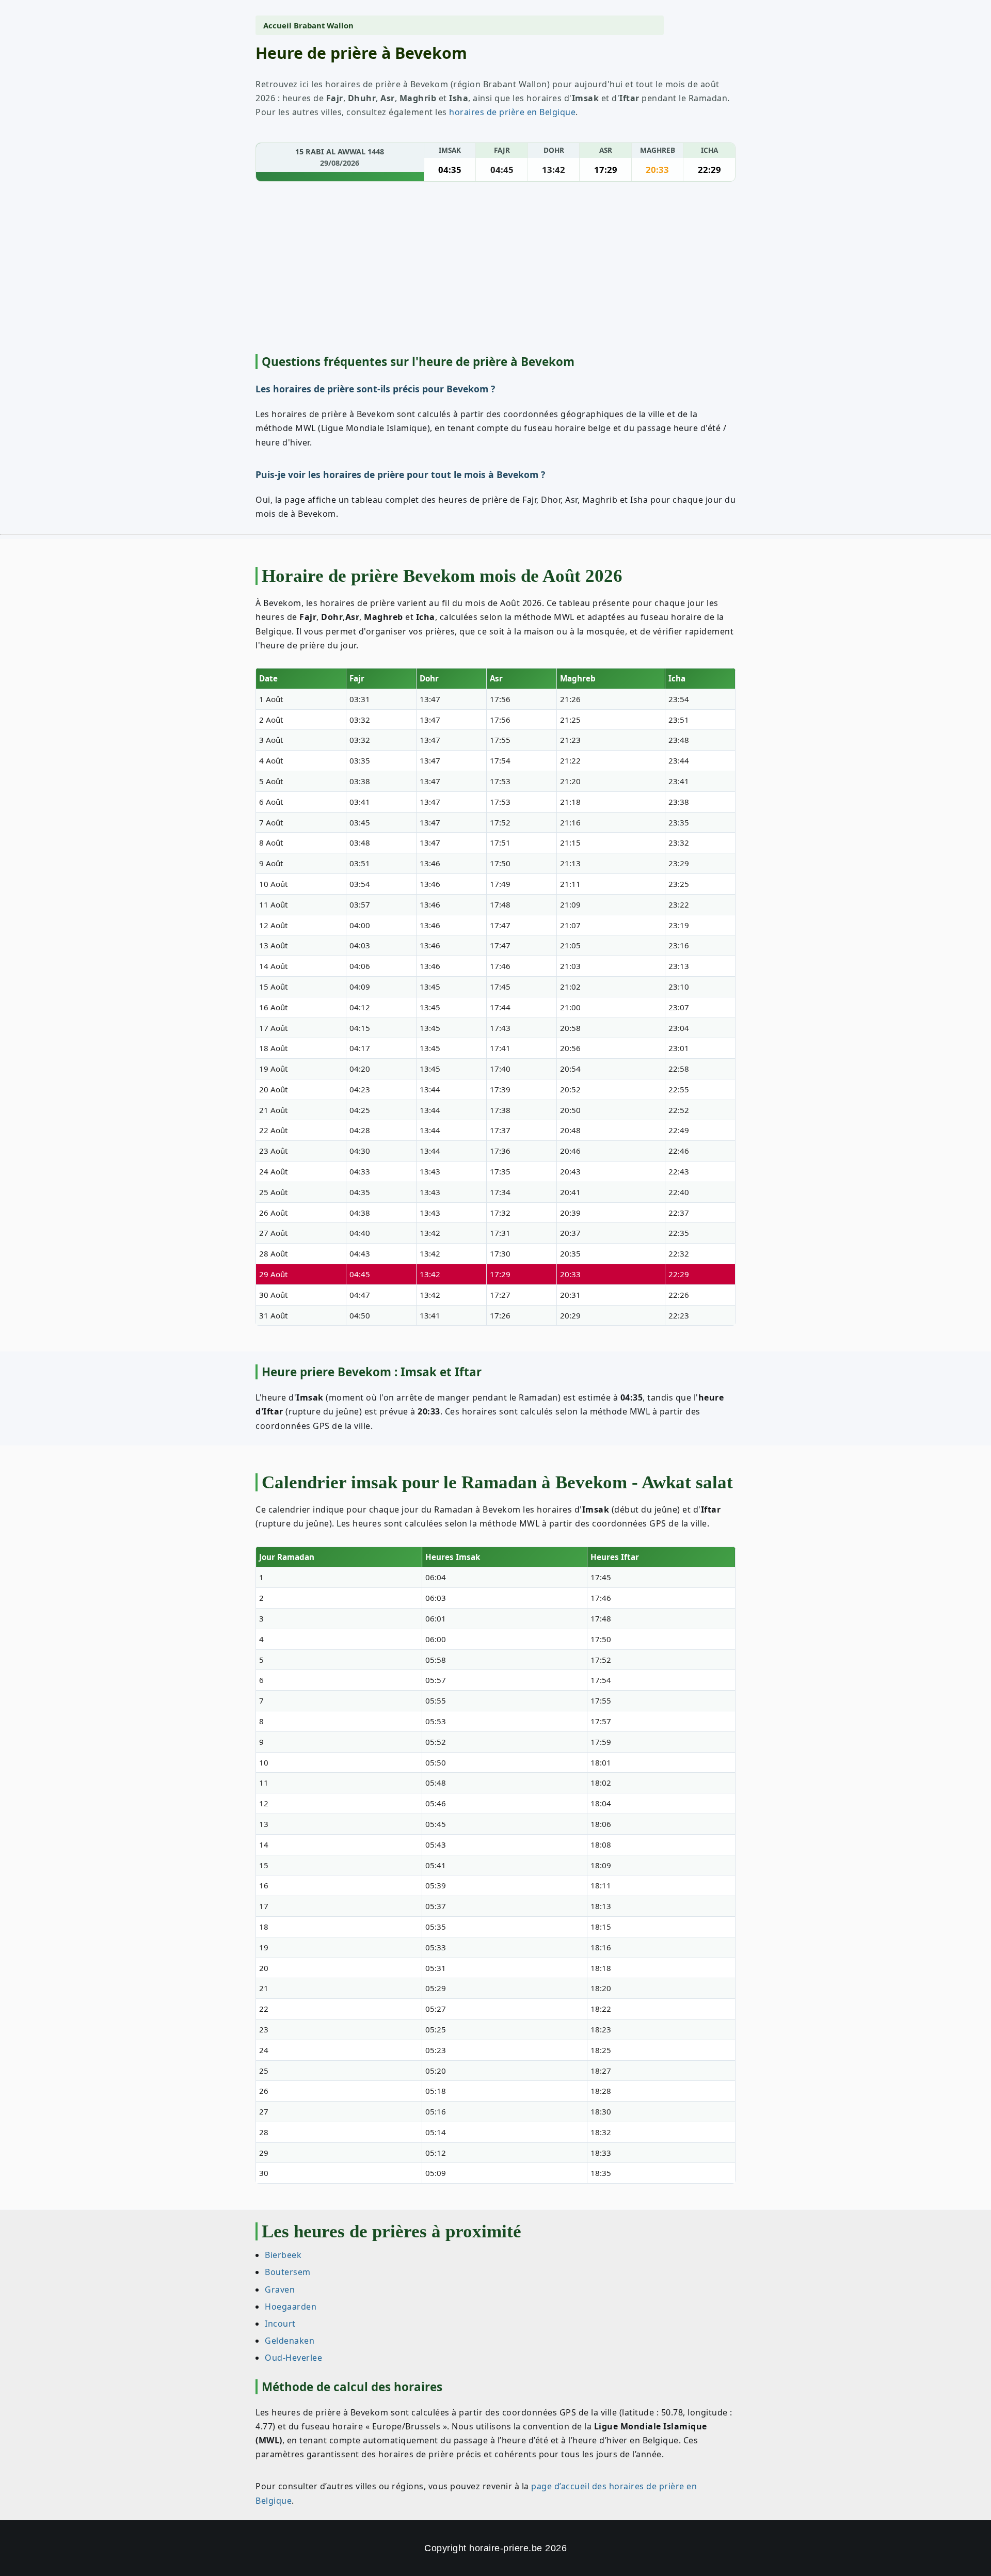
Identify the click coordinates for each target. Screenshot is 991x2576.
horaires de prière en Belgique (512, 112)
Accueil (277, 25)
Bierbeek (283, 2255)
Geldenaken (290, 2341)
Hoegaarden (291, 2306)
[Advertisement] (495, 269)
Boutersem (288, 2272)
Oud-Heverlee (293, 2358)
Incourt (280, 2323)
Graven (280, 2289)
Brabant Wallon (324, 25)
